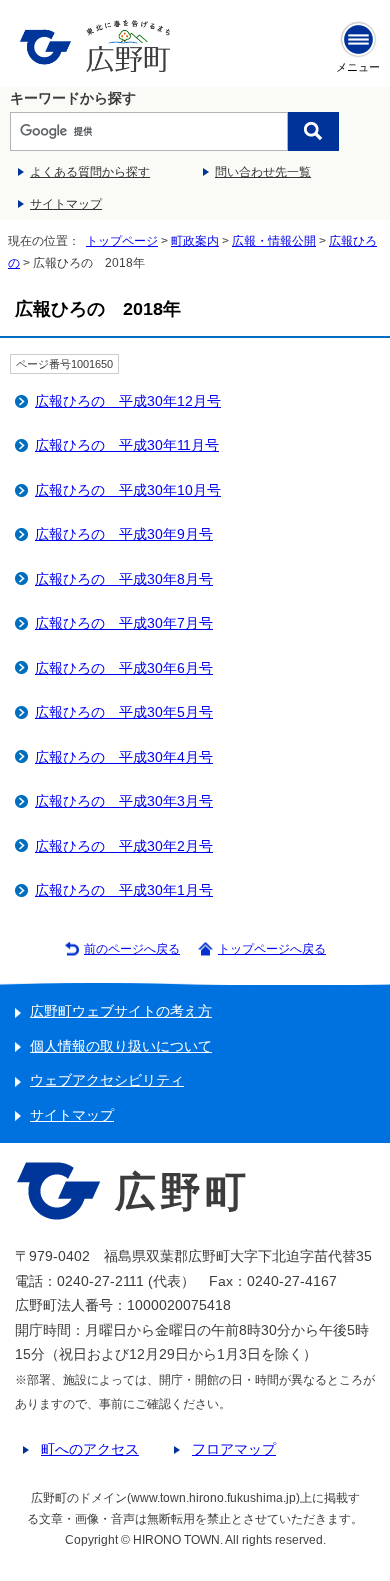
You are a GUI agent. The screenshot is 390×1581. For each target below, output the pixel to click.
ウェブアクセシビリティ (107, 1080)
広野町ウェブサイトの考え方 (121, 1011)
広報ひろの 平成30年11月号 (127, 445)
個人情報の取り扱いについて (121, 1046)
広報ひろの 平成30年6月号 (124, 668)
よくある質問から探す (90, 172)
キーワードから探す (73, 98)
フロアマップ (234, 1449)
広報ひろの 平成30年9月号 (124, 534)
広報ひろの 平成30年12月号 (128, 401)
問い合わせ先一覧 (263, 172)
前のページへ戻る (132, 949)
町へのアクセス (90, 1449)
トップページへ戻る (272, 949)
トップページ (122, 241)
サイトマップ (66, 204)
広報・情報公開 (274, 241)
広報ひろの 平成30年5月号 (124, 712)
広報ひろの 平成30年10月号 (128, 490)
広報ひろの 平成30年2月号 (124, 846)
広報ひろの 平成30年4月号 (124, 757)
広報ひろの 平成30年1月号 (124, 890)
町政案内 (195, 241)
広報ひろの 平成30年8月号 (124, 579)
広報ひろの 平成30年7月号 (124, 623)
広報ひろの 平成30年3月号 (124, 801)
